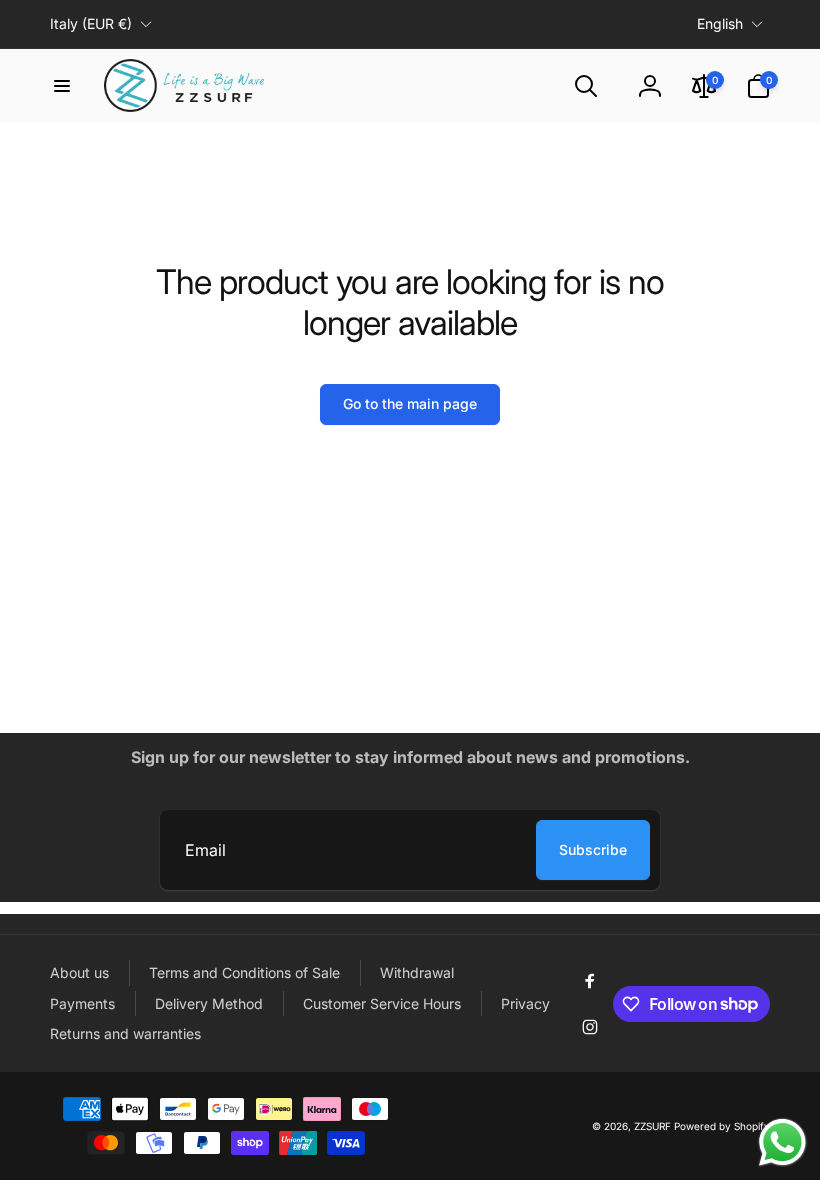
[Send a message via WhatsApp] (782, 1142)
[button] (62, 86)
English (720, 23)
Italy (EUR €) (91, 23)
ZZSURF (652, 1126)
